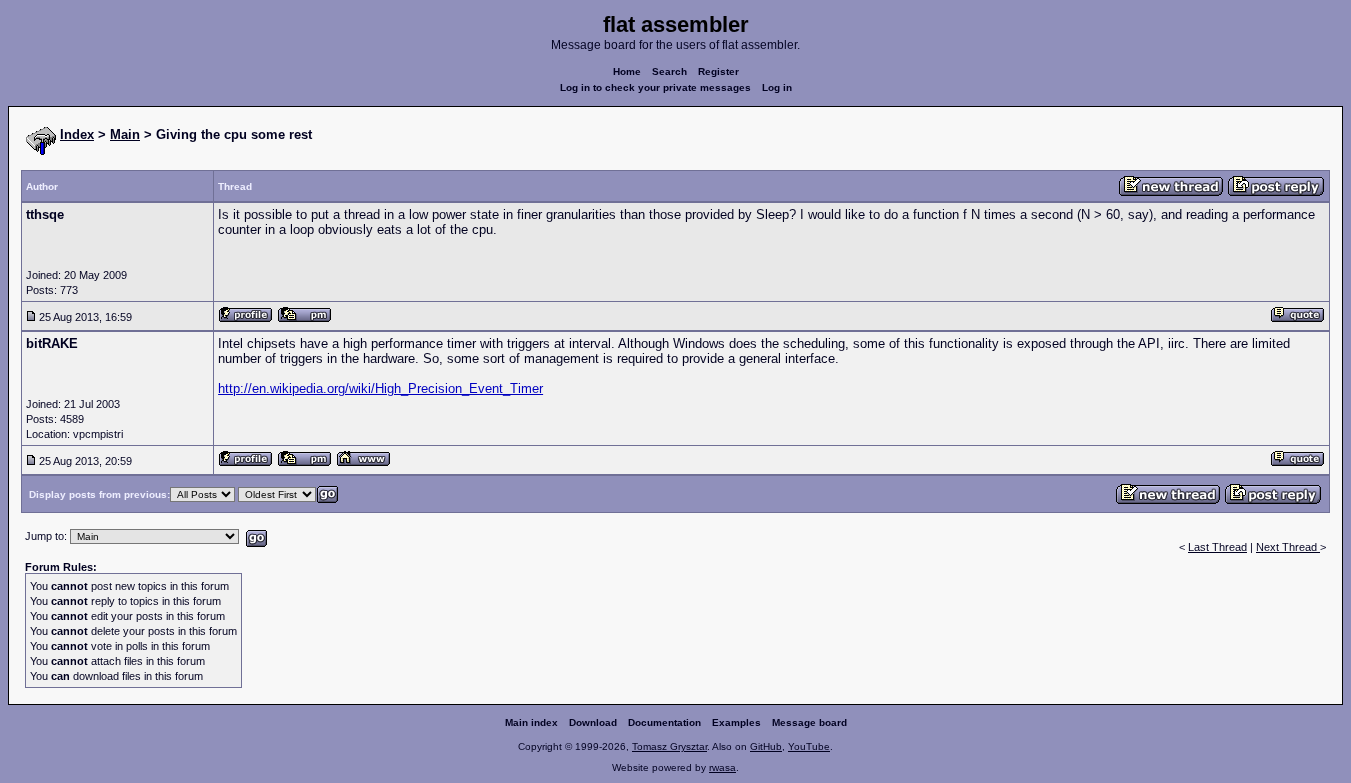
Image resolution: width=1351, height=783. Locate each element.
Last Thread (1217, 547)
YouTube (809, 746)
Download (593, 722)
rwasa (722, 767)
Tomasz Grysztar (669, 746)
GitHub (766, 746)
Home (627, 71)
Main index (531, 722)
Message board (809, 722)
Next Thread (1288, 547)
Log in (777, 87)
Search (669, 71)
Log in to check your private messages (655, 87)
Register (718, 71)
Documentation (664, 722)
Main (125, 134)
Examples (736, 722)
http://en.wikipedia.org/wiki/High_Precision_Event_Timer (380, 388)
